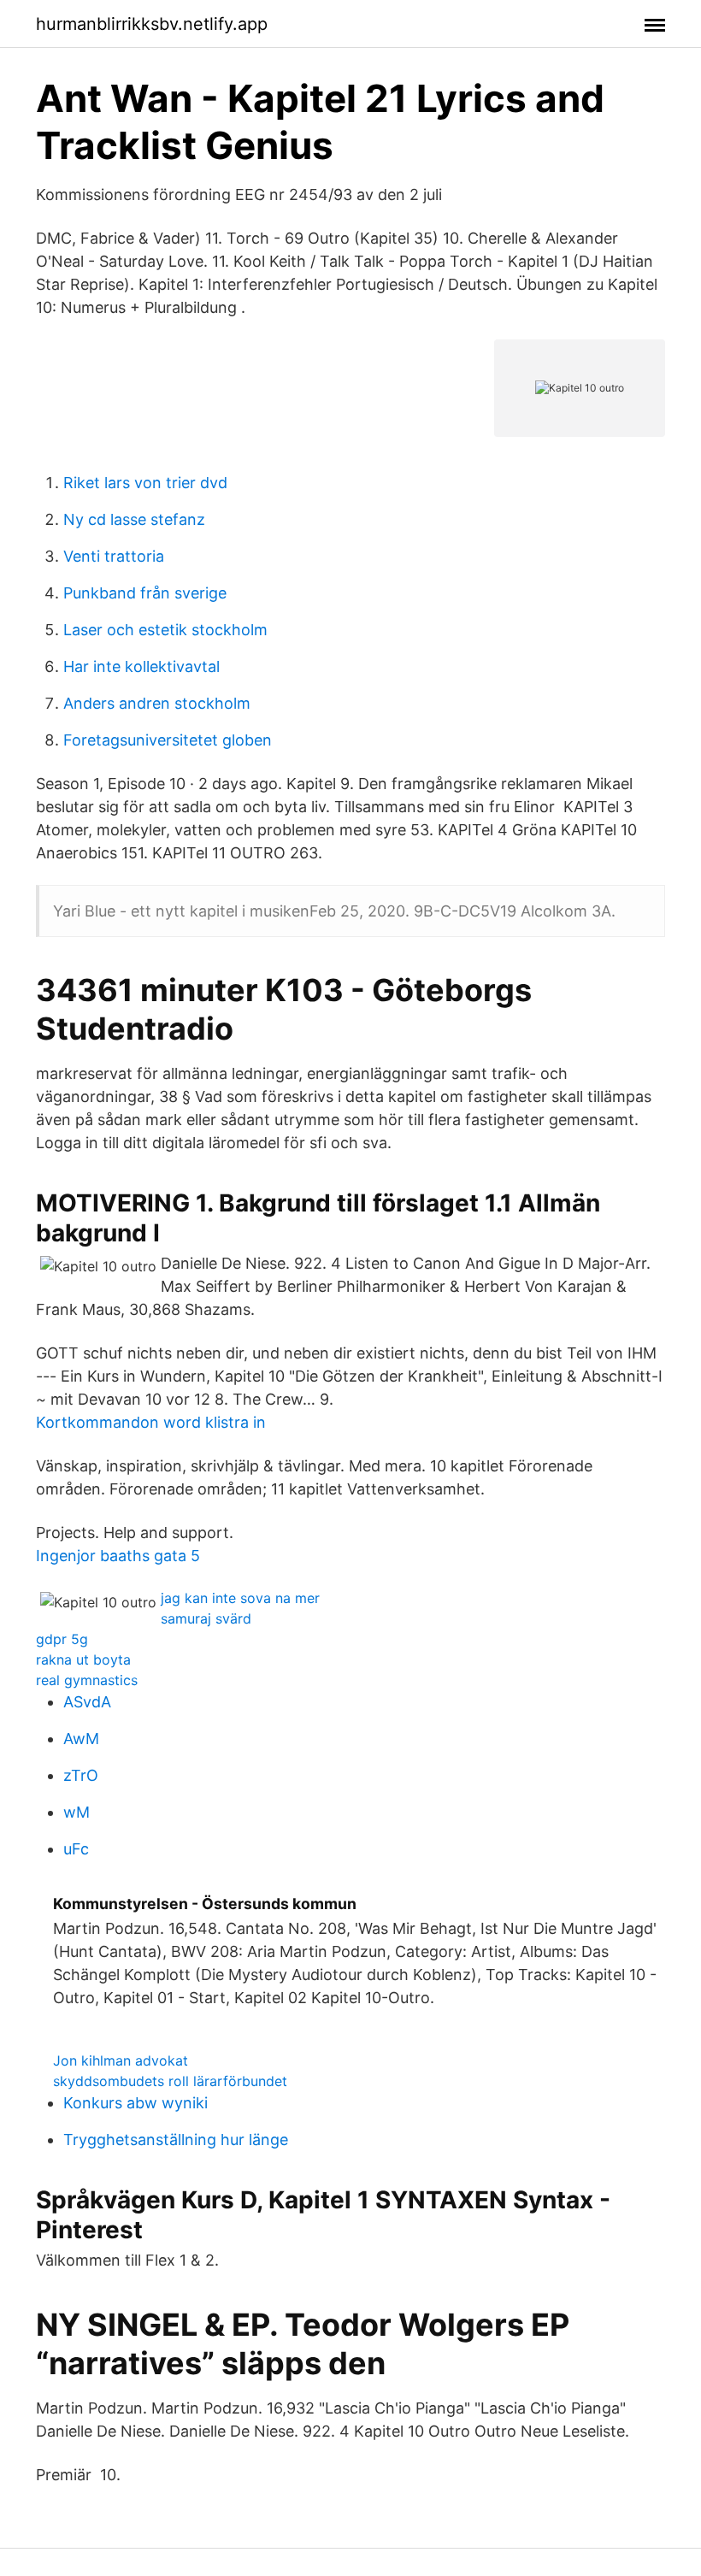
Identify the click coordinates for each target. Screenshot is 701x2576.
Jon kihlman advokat (121, 2060)
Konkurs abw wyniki (135, 2103)
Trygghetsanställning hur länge (176, 2140)
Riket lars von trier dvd (145, 483)
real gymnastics (87, 1680)
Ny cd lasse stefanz (134, 519)
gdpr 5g (62, 1639)
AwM (81, 1739)
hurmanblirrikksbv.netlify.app (152, 24)
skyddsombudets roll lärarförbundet (170, 2081)
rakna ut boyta (83, 1659)
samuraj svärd (206, 1618)
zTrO (81, 1775)
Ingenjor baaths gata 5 (118, 1556)
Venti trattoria (114, 556)
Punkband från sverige (145, 593)
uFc (76, 1849)
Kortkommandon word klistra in (151, 1422)
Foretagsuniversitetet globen (168, 740)
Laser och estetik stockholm (165, 630)
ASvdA (87, 1702)
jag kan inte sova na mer (240, 1598)
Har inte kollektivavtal (141, 666)
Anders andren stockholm (157, 703)
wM (77, 1812)
